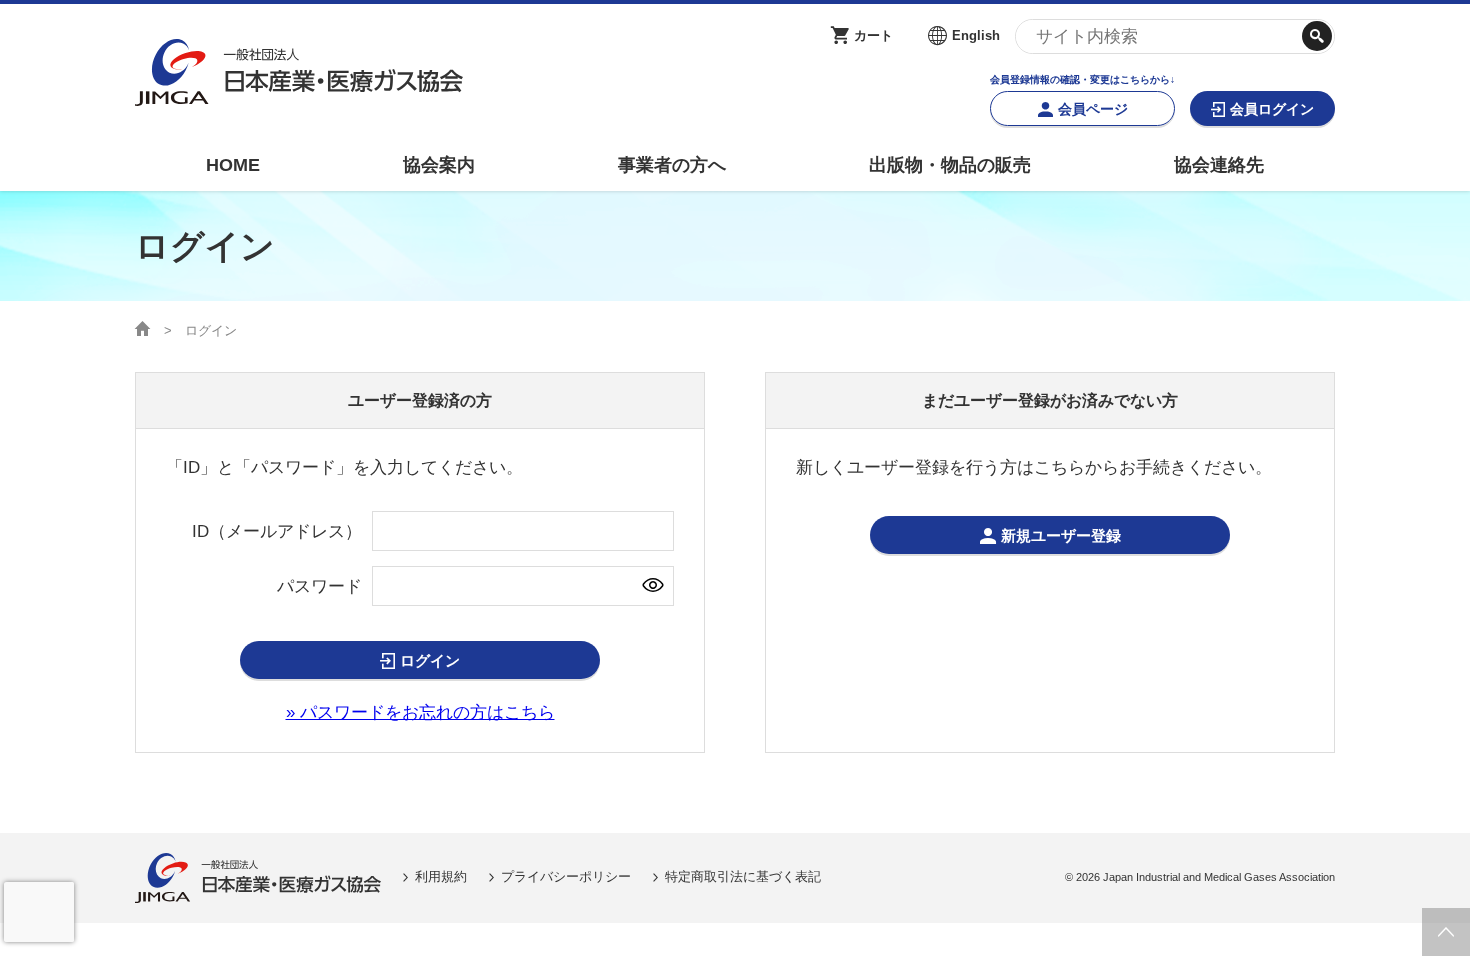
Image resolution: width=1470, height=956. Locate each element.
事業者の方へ (672, 165)
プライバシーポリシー (566, 876)
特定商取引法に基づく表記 (743, 876)
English (976, 35)
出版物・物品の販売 (950, 165)
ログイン (430, 660)
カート (873, 35)
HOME (233, 165)
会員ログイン (1272, 109)
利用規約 (441, 876)
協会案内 (439, 165)
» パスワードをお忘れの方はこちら (420, 712)
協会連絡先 (1219, 165)
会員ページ (1093, 109)
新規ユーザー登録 (1061, 535)
